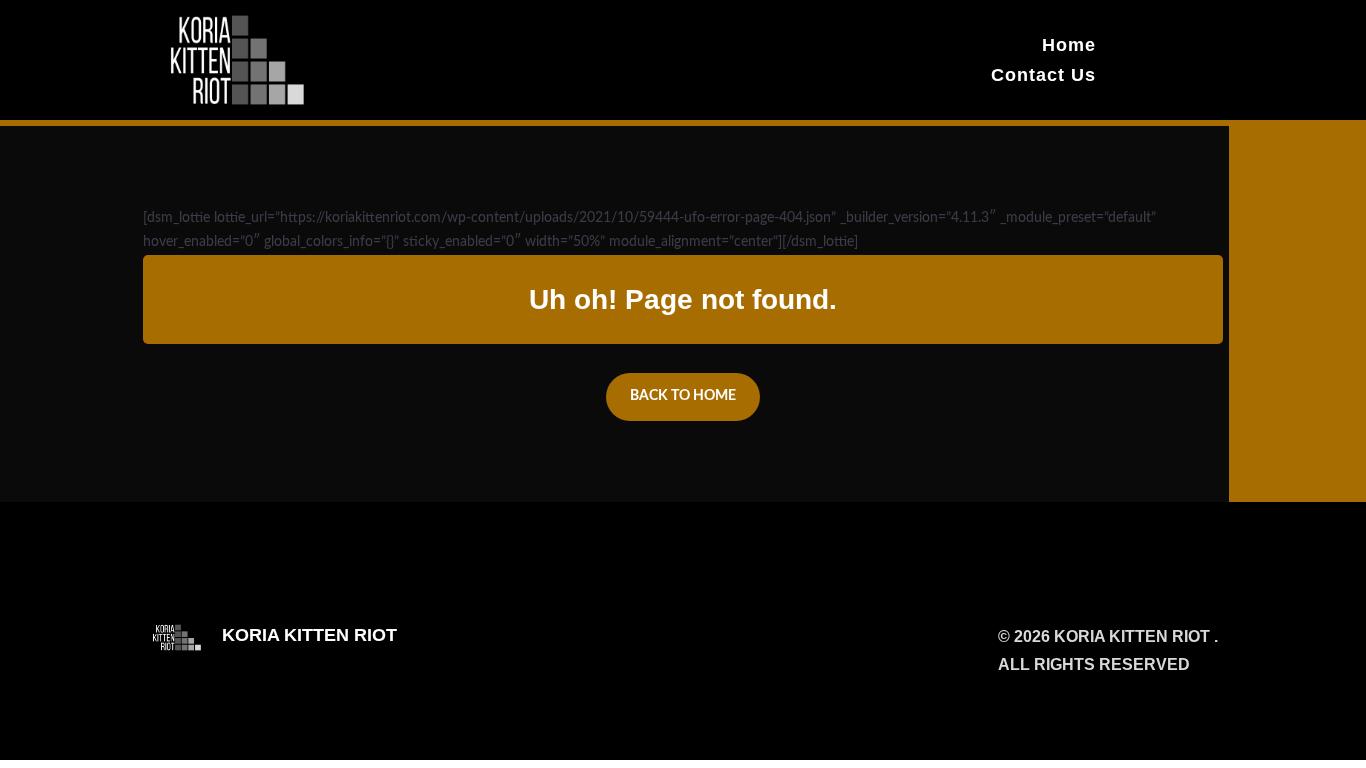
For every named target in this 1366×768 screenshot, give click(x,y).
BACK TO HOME (683, 396)
